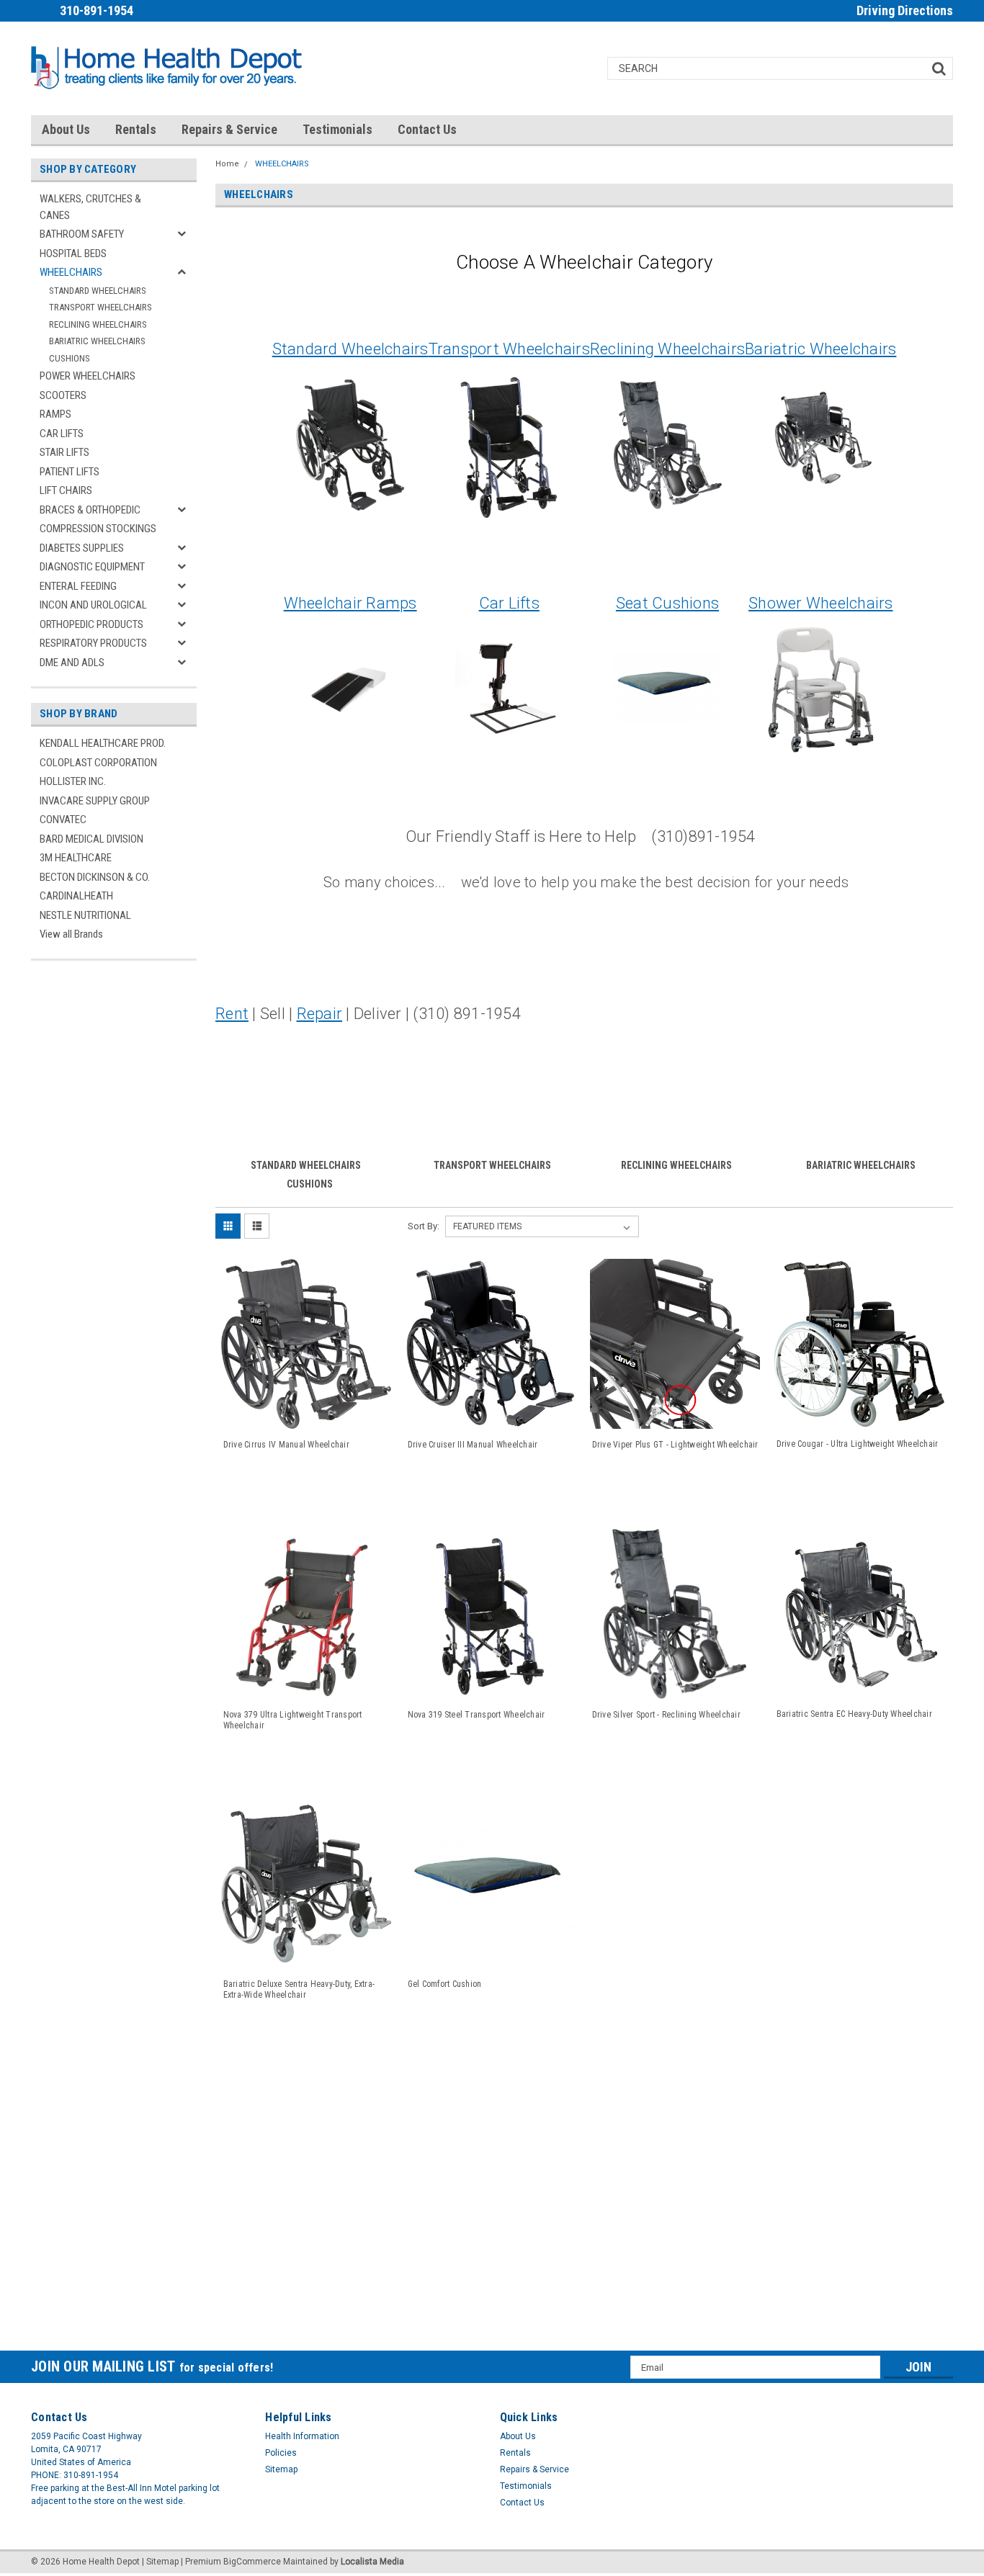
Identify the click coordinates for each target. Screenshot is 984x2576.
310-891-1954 (97, 10)
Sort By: (424, 1226)
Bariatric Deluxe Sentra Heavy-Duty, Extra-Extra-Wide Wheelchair (299, 1989)
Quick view (306, 1415)
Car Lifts (509, 603)
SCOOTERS (63, 395)
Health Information (302, 2436)
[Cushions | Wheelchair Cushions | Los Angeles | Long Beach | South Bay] (666, 688)
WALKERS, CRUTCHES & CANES (90, 207)
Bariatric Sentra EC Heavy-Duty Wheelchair (854, 1714)
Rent (232, 1014)
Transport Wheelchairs (509, 349)
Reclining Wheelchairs (667, 349)
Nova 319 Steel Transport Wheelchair (477, 1715)
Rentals (136, 129)
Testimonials (337, 129)
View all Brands (71, 934)
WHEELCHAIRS (71, 272)
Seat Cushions (667, 603)
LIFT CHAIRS (66, 490)
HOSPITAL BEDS (73, 253)
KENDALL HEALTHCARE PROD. (103, 743)
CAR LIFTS (62, 434)
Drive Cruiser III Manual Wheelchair (473, 1445)
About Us (66, 129)
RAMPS (55, 414)
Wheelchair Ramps (350, 603)
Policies (281, 2453)
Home (227, 164)
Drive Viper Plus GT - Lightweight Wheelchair (675, 1445)
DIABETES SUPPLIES (82, 548)
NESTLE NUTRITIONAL (85, 915)
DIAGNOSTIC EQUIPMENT (92, 567)
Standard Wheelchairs (350, 349)
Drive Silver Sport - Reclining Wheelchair (666, 1715)
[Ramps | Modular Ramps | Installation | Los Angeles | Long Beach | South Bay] (349, 688)
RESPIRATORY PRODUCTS (93, 643)
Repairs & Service (229, 129)
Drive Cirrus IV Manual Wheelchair (286, 1445)
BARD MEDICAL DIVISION (91, 839)
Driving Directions (905, 10)
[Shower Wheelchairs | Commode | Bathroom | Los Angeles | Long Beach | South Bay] (820, 688)
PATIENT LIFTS (70, 472)
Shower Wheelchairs (821, 603)
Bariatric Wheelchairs (820, 349)
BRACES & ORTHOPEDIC (90, 510)
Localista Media (372, 2562)
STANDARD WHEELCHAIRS (98, 291)
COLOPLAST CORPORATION (98, 763)
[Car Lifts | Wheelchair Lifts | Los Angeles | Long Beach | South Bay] (509, 688)
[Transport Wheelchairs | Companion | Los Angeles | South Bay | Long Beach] (509, 444)
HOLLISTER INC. (73, 781)
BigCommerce (252, 2562)
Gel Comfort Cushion (445, 1984)
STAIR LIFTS (64, 452)
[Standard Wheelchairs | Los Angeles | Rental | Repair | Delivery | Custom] (350, 444)
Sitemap (281, 2469)
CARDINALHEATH (76, 896)
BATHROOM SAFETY (82, 234)
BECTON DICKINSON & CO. (95, 877)
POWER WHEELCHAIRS (88, 376)
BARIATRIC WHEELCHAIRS (97, 341)
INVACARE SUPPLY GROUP (95, 801)
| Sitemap (160, 2562)
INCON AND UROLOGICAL (93, 605)
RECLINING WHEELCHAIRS (98, 324)
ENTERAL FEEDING (78, 586)
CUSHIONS (70, 358)
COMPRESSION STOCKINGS (98, 529)
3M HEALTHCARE (76, 858)
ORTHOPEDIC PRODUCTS (91, 624)
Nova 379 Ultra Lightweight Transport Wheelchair (293, 1720)
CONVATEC (63, 820)
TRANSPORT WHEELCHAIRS (100, 307)
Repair (320, 1014)
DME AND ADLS (72, 663)
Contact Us (427, 129)
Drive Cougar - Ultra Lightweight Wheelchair (858, 1444)
